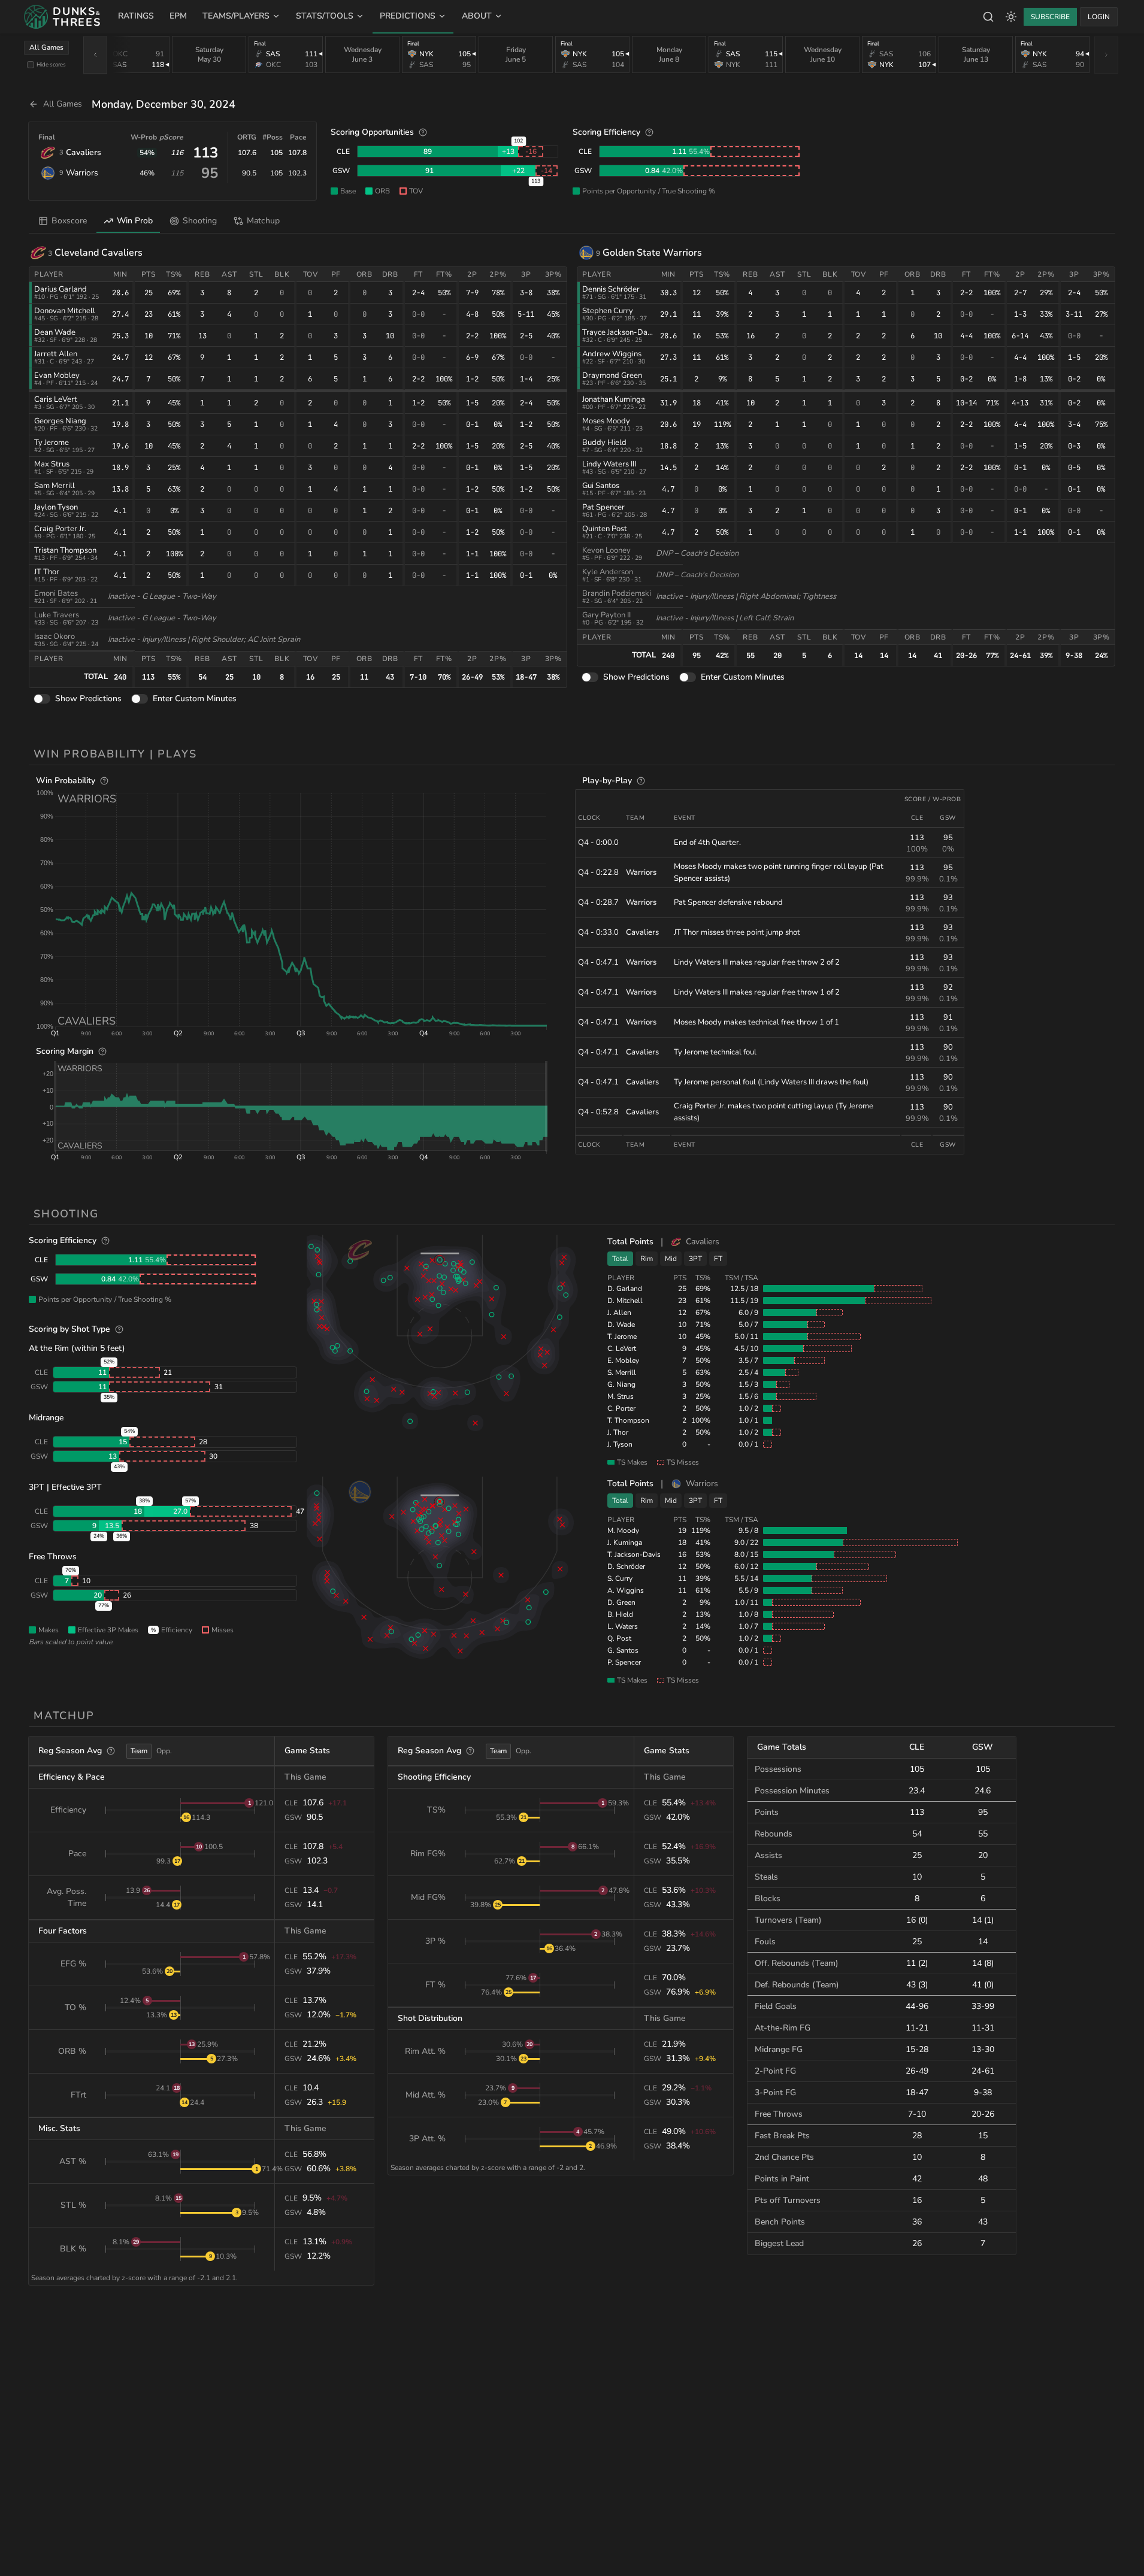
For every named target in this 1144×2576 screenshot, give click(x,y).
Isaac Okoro (55, 637)
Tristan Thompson (65, 550)
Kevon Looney (606, 550)
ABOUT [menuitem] (477, 16)
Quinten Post (605, 529)
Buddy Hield (604, 443)
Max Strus (52, 464)
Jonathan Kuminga (614, 399)
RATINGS (136, 16)
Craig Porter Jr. (60, 529)
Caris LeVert (56, 399)
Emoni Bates (56, 593)
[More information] (423, 132)
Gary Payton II (606, 615)
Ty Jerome (52, 443)
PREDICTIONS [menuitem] (408, 16)
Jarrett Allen (56, 354)
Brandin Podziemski (617, 593)
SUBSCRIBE (1050, 17)
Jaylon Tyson (56, 507)
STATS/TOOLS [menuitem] (325, 16)
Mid (671, 1259)
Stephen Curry (608, 311)
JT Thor (47, 572)
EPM (178, 16)
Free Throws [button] (53, 1557)
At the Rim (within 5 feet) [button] (77, 1348)
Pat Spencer (603, 507)
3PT (695, 1259)
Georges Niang (60, 421)
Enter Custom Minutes (195, 698)
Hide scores (51, 64)
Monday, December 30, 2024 (164, 104)
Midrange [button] (46, 1418)
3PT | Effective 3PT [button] (65, 1487)
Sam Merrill (55, 486)
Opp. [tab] (164, 1751)
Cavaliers (84, 152)
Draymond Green (612, 375)
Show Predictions (88, 698)
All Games (46, 47)
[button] (301, 909)
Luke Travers (57, 615)
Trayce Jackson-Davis (620, 332)
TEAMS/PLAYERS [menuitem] (236, 16)
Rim (647, 1259)
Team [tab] (139, 1751)
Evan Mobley (57, 375)
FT (718, 1259)
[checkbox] (31, 65)
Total (620, 1259)
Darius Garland (60, 289)
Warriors (82, 173)
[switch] (42, 699)
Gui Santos (601, 486)
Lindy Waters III (609, 464)
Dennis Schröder (611, 289)
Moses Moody (606, 421)
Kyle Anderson (608, 572)
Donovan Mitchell (65, 311)
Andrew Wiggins (612, 354)
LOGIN (1099, 17)
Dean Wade (55, 332)
